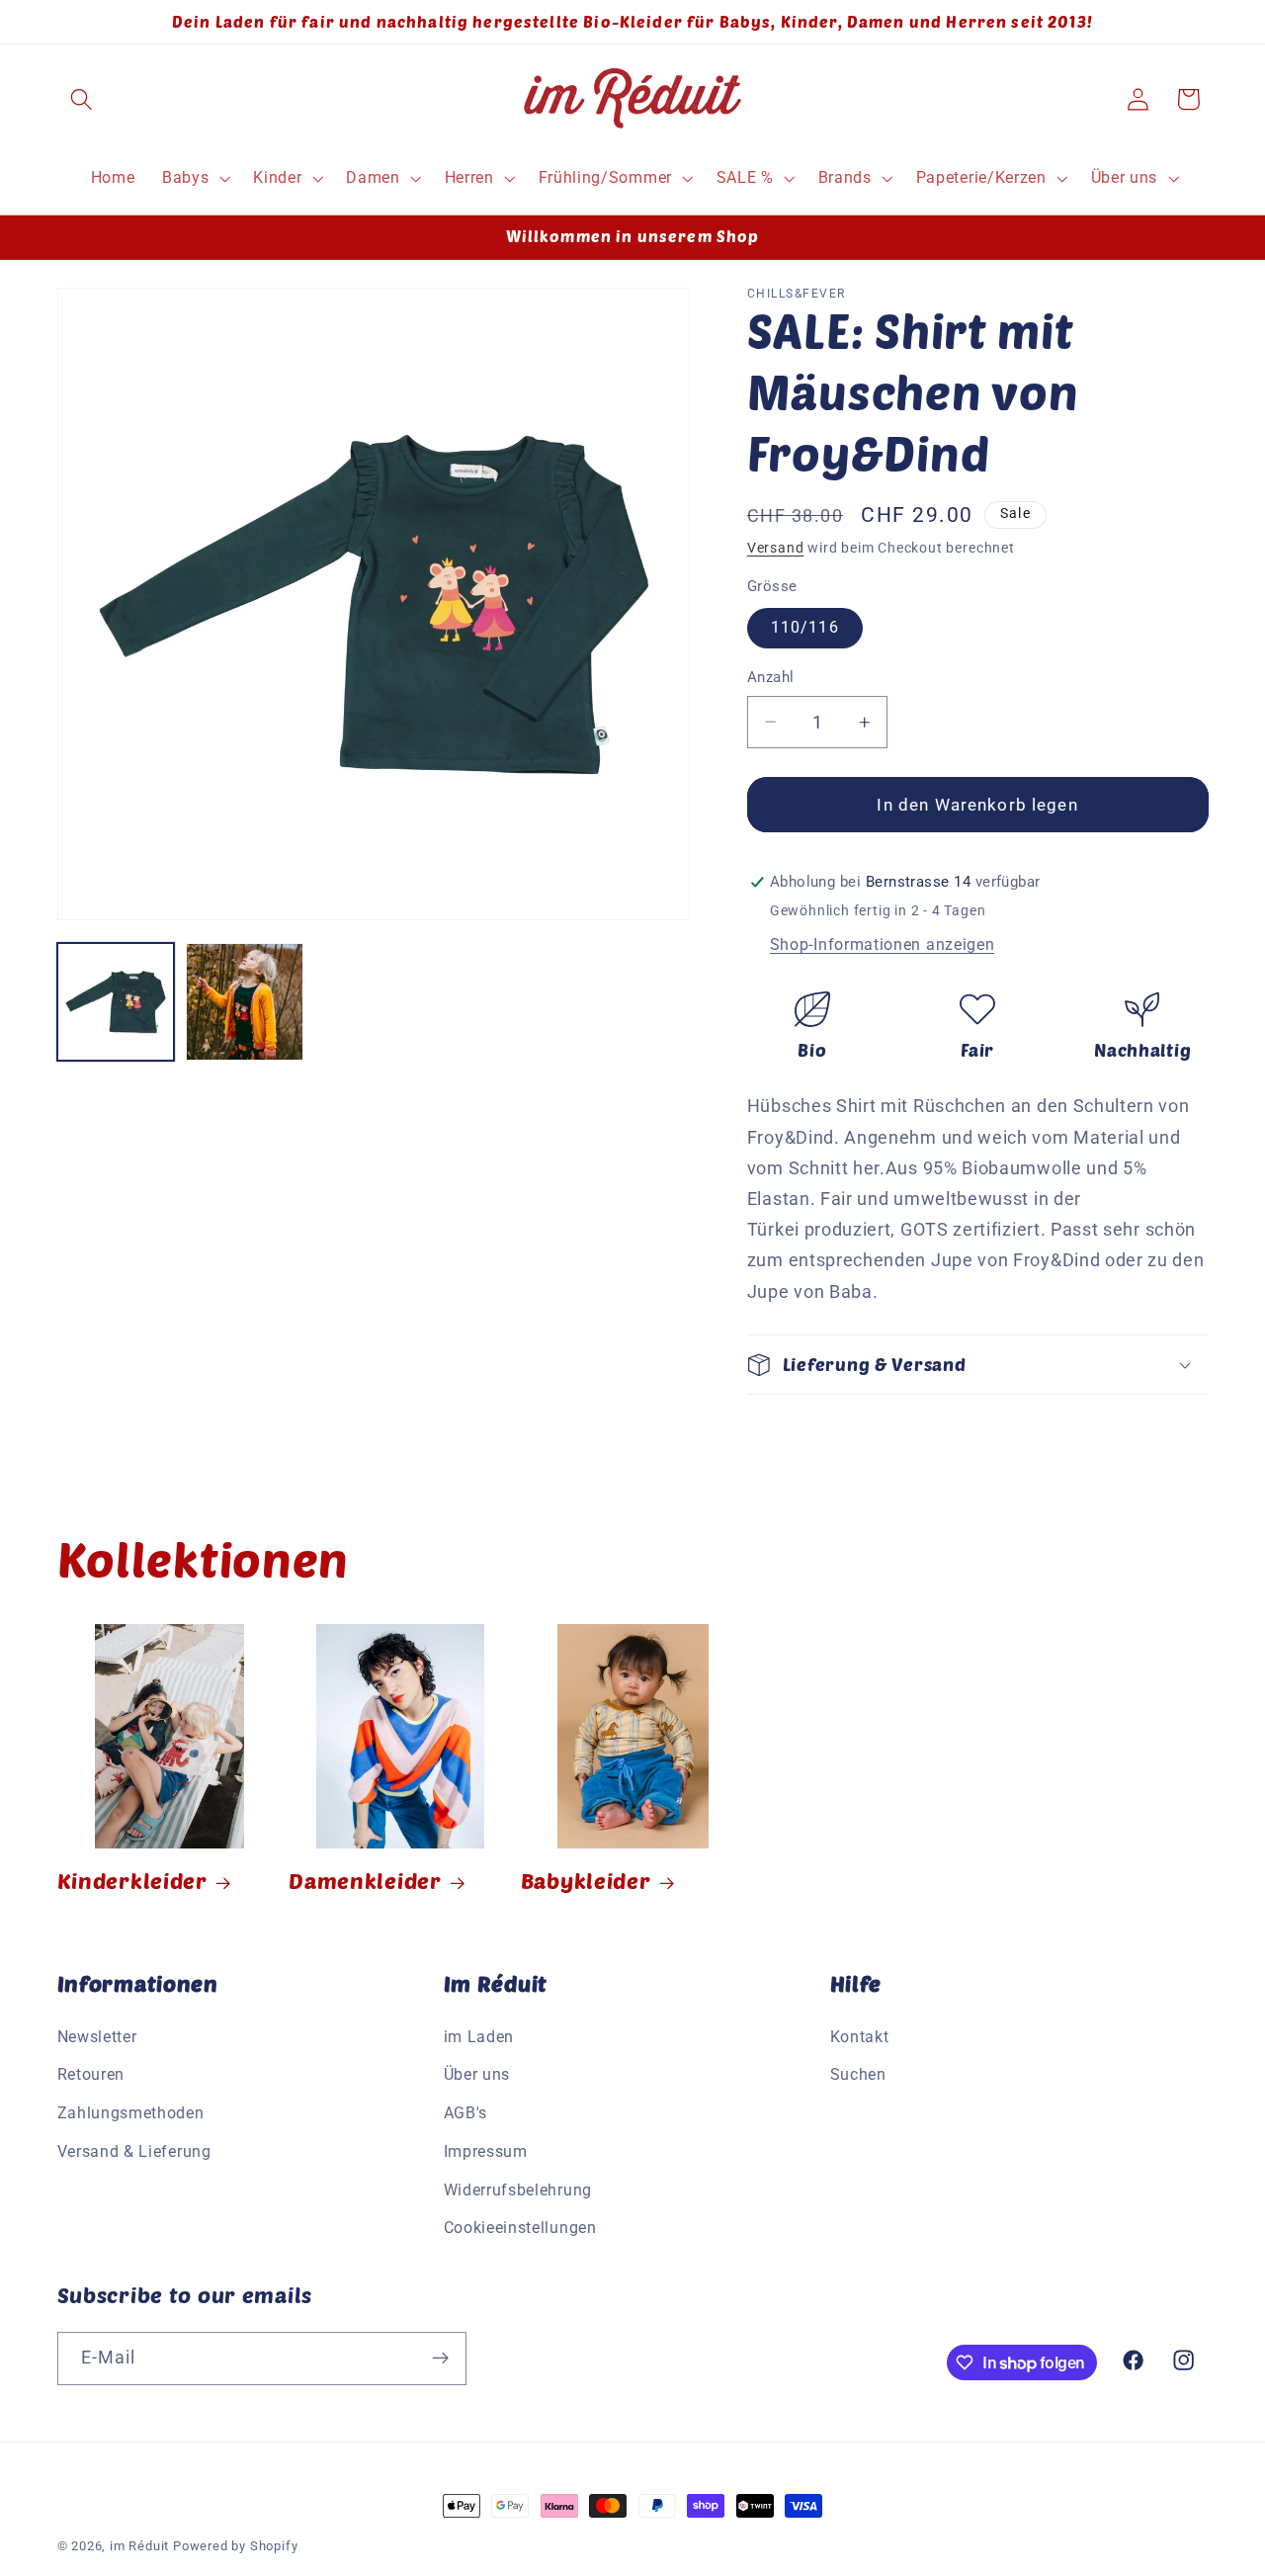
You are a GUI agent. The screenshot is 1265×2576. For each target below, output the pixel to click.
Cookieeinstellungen (520, 2228)
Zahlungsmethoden (131, 2113)
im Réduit (139, 2546)
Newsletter (97, 2037)
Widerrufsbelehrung (518, 2190)
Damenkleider (365, 1880)
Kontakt (860, 2037)
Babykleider (586, 1880)
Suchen (858, 2074)
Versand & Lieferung (134, 2151)
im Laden (479, 2037)
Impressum (486, 2151)
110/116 (805, 627)
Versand (776, 548)
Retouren (91, 2074)
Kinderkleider (132, 1880)
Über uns (477, 2074)
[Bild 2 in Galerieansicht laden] (245, 1002)
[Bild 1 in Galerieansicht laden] (116, 1002)
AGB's (465, 2113)
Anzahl (771, 677)
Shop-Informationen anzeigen (883, 945)
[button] (83, 99)
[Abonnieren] (440, 2359)
